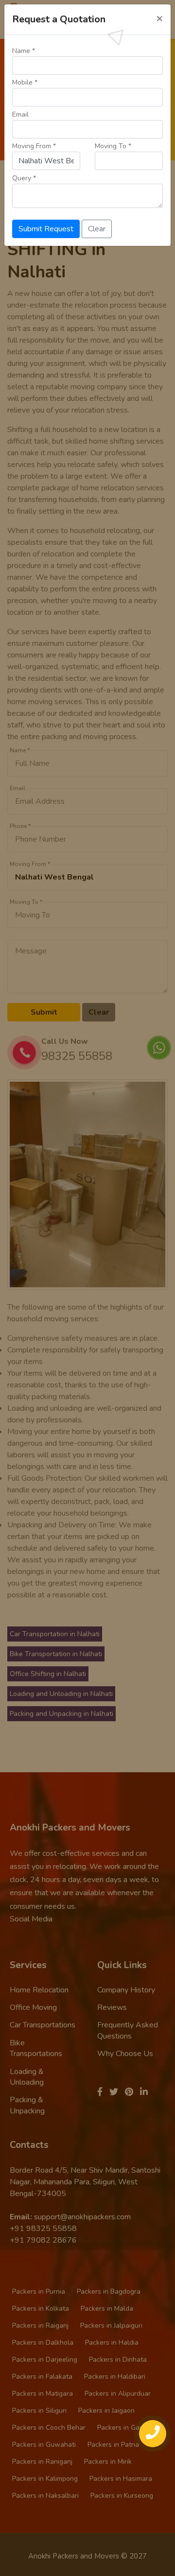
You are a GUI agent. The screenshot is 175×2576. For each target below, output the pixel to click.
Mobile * (25, 82)
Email (20, 114)
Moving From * (34, 146)
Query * (24, 178)
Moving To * (113, 146)
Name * (24, 51)
